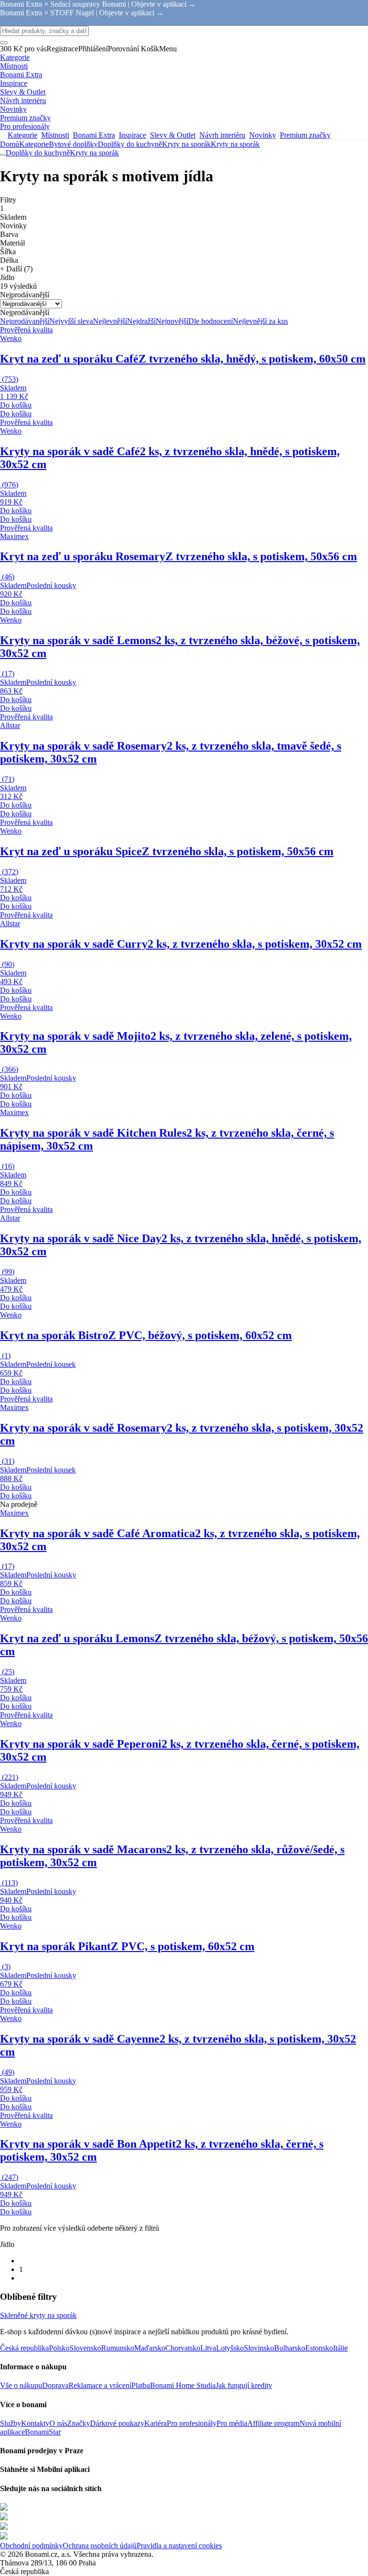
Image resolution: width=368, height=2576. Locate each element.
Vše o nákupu (21, 2385)
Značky (79, 2423)
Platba (141, 2385)
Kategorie (34, 144)
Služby (11, 2423)
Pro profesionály (192, 2423)
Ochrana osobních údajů (100, 2546)
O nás (58, 2423)
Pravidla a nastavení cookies (179, 2546)
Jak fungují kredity (244, 2385)
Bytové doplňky (73, 144)
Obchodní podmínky (31, 2546)
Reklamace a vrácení (100, 2385)
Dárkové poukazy (117, 2423)
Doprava (55, 2385)
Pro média (232, 2423)
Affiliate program (273, 2423)
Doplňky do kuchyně (130, 144)
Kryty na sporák (235, 144)
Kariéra (155, 2423)
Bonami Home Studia (183, 2385)
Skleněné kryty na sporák (38, 2315)
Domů (10, 144)
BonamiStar (43, 2432)
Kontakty (35, 2423)
